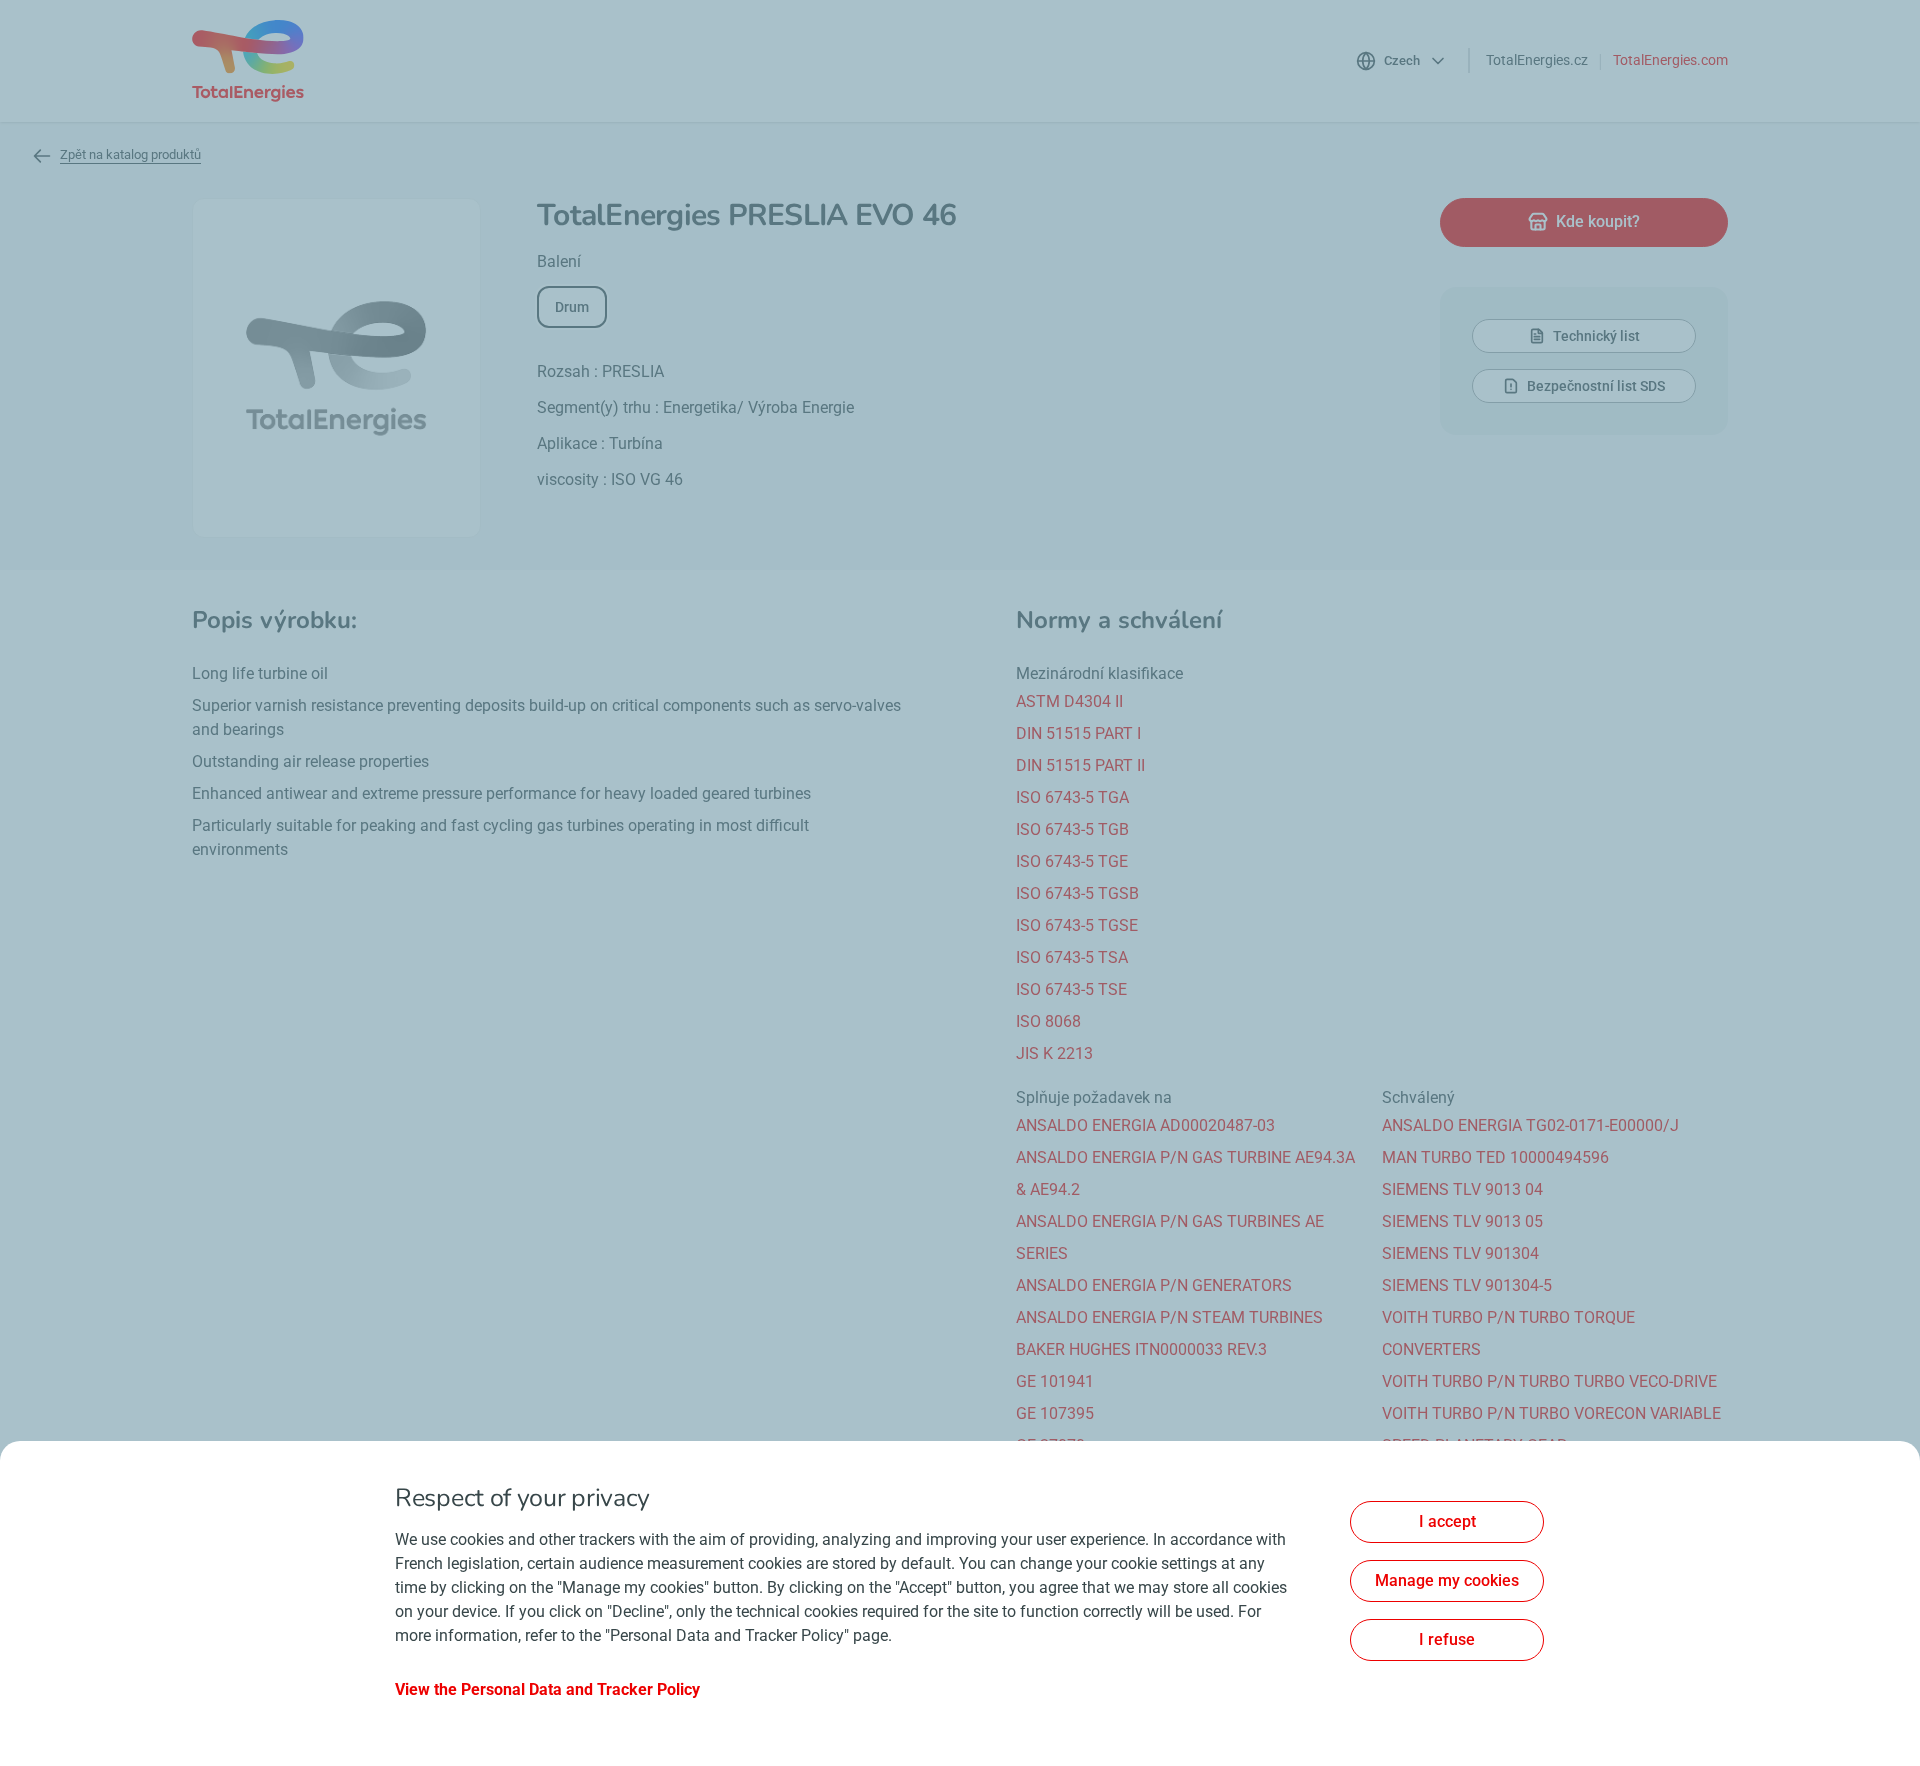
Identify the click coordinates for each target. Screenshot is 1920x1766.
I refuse (1447, 1639)
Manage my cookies (1447, 1580)
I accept (1447, 1521)
